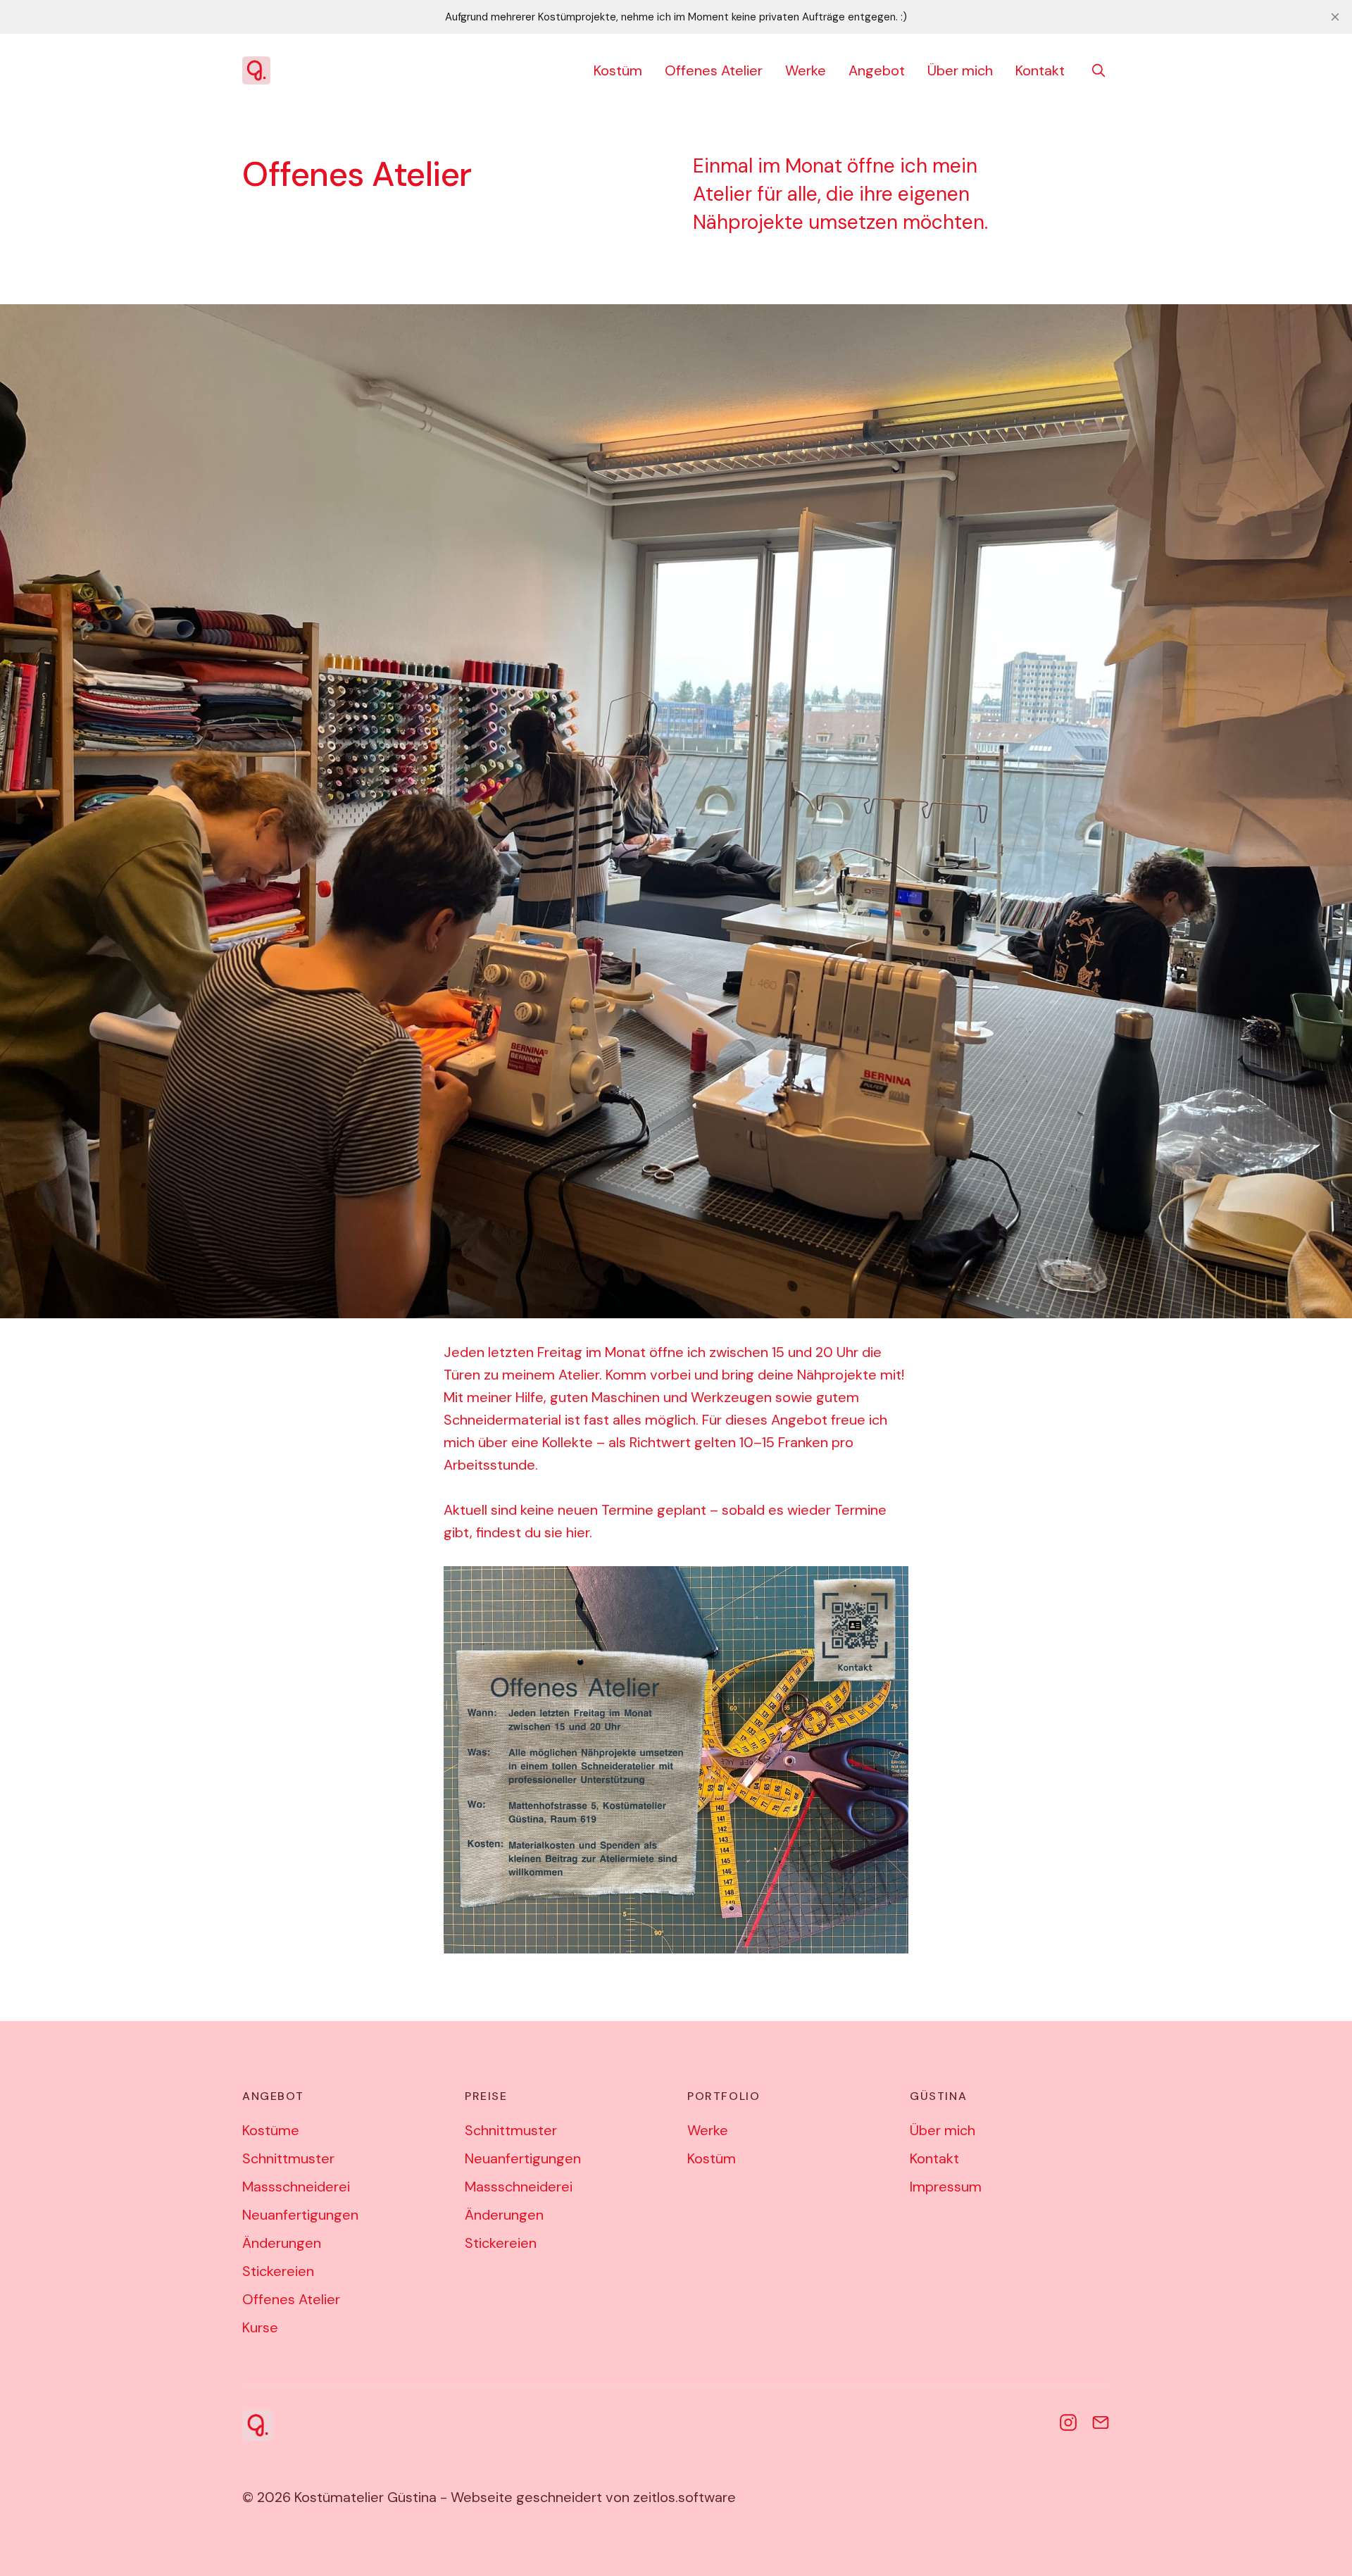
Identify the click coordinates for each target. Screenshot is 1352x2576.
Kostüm (618, 70)
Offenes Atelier (714, 70)
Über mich (960, 70)
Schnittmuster (288, 2158)
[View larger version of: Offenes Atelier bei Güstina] (676, 811)
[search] (1098, 70)
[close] (1335, 17)
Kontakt (1040, 70)
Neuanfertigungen (300, 2215)
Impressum (946, 2187)
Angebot (877, 70)
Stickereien (278, 2271)
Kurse (260, 2327)
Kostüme (271, 2130)
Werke (806, 70)
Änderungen (282, 2243)
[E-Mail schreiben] (1101, 2422)
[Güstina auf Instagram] (1068, 2422)
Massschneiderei (296, 2187)
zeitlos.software (684, 2497)
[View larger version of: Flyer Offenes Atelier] (676, 1760)
